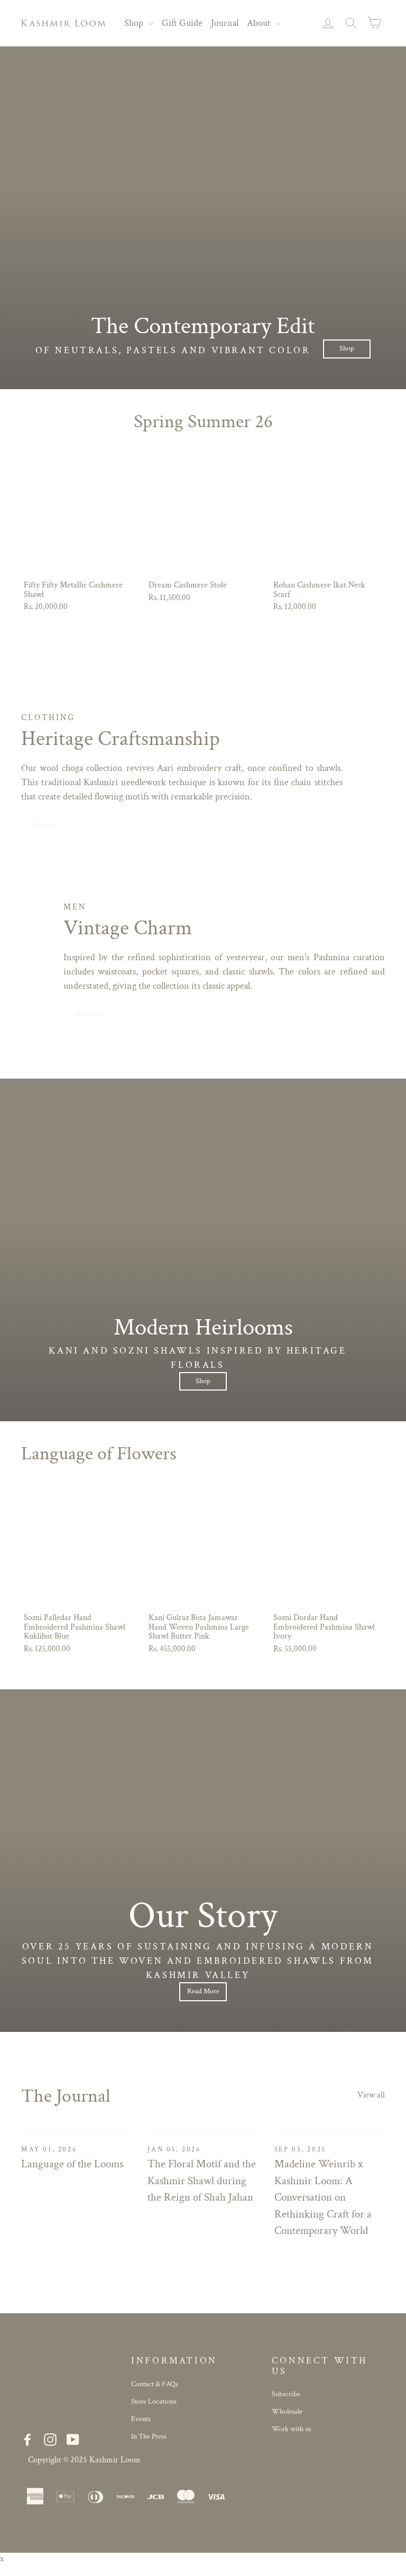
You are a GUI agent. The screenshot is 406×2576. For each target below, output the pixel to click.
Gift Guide (182, 23)
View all (371, 2095)
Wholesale (287, 2412)
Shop (135, 23)
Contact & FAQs (155, 2384)
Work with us (292, 2429)
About (260, 23)
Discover (89, 1014)
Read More (203, 1991)
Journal (225, 23)
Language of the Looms (72, 2164)
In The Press (149, 2436)
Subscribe (286, 2394)
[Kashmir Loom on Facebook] (27, 2440)
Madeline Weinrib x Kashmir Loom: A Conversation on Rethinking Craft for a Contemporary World (323, 2197)
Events (141, 2419)
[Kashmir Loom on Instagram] (50, 2440)
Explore (45, 825)
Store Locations (154, 2402)
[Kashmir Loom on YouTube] (73, 2440)
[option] (203, 218)
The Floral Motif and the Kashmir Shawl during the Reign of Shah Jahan (202, 2181)
